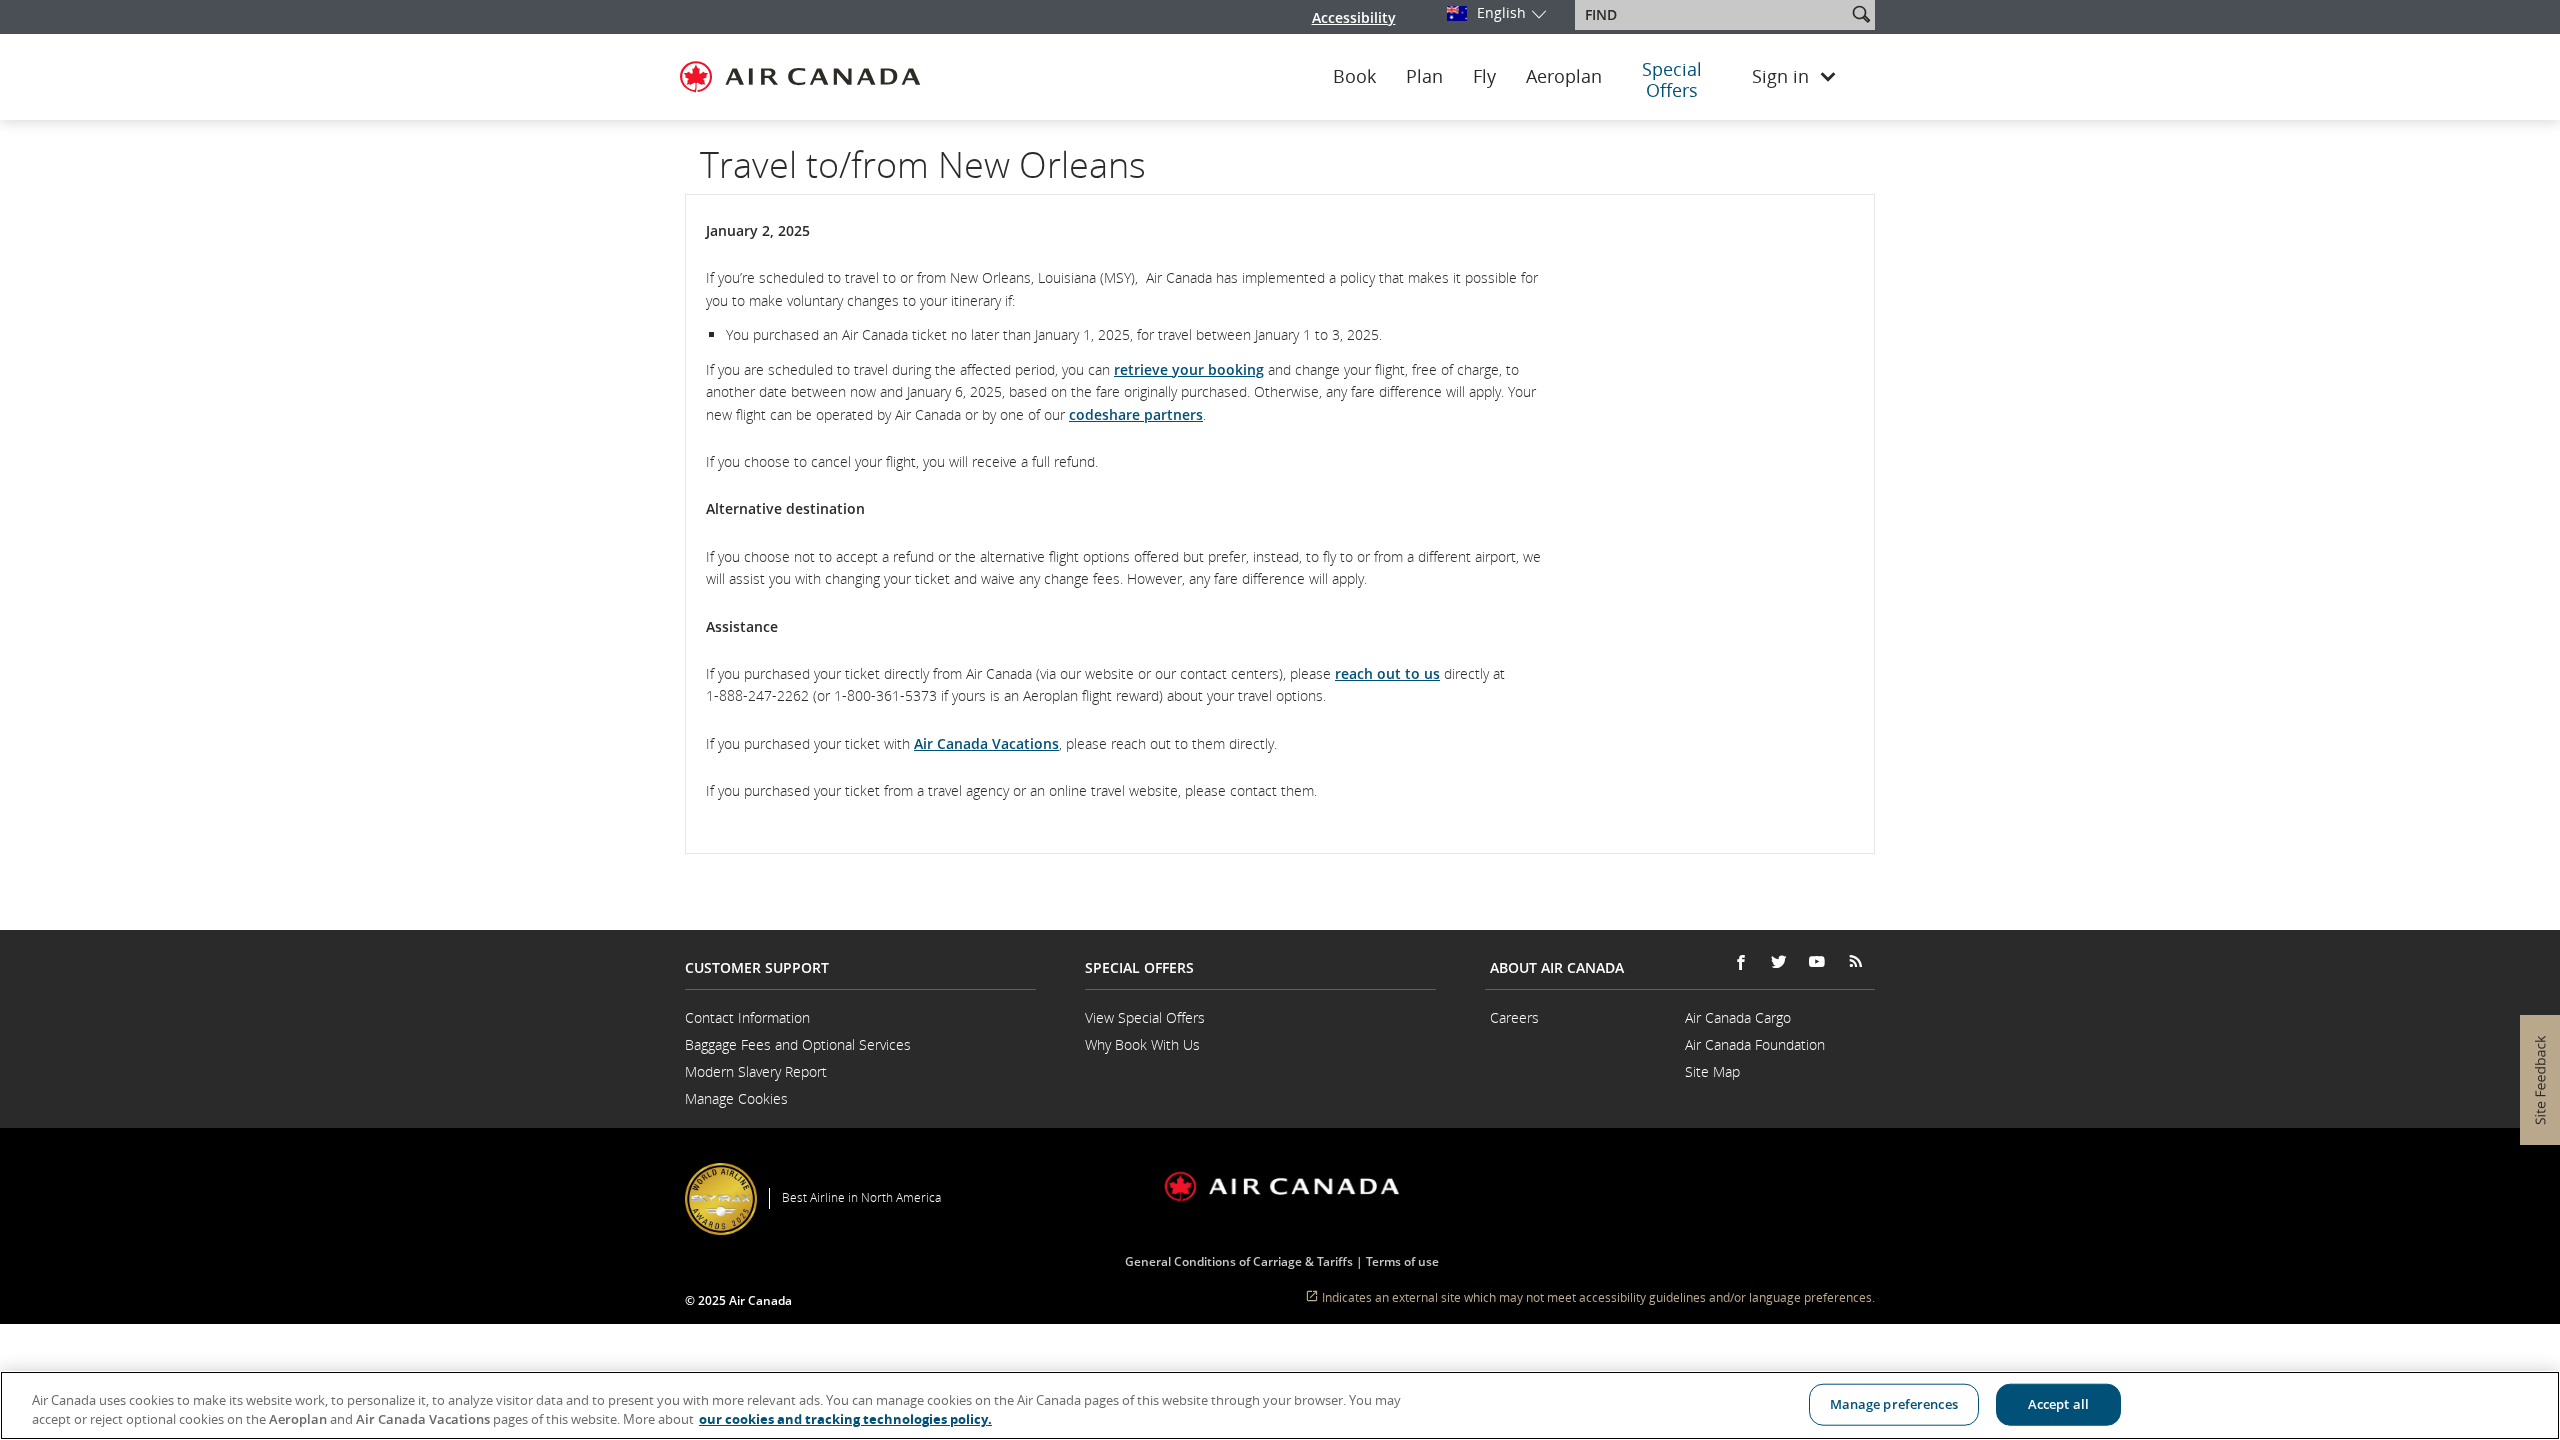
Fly (1484, 77)
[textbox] (1712, 15)
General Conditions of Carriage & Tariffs (1239, 1261)
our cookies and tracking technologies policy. (845, 1419)
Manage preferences (1894, 1404)
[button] (1861, 14)
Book (1354, 77)
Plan (1424, 77)
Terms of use (1402, 1261)
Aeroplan (1564, 77)
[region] (1280, 1405)
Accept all (2058, 1404)
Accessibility (1354, 17)
